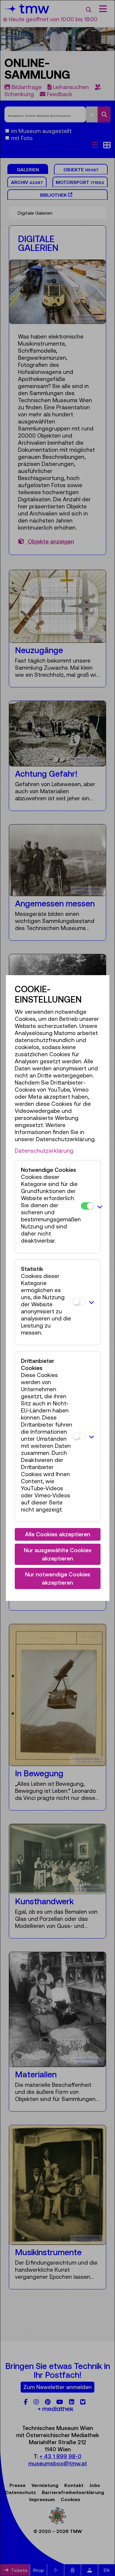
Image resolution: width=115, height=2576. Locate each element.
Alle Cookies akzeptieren (58, 1534)
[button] (100, 1207)
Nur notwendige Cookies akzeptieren (58, 1579)
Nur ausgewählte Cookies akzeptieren (58, 1554)
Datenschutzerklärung (44, 1151)
